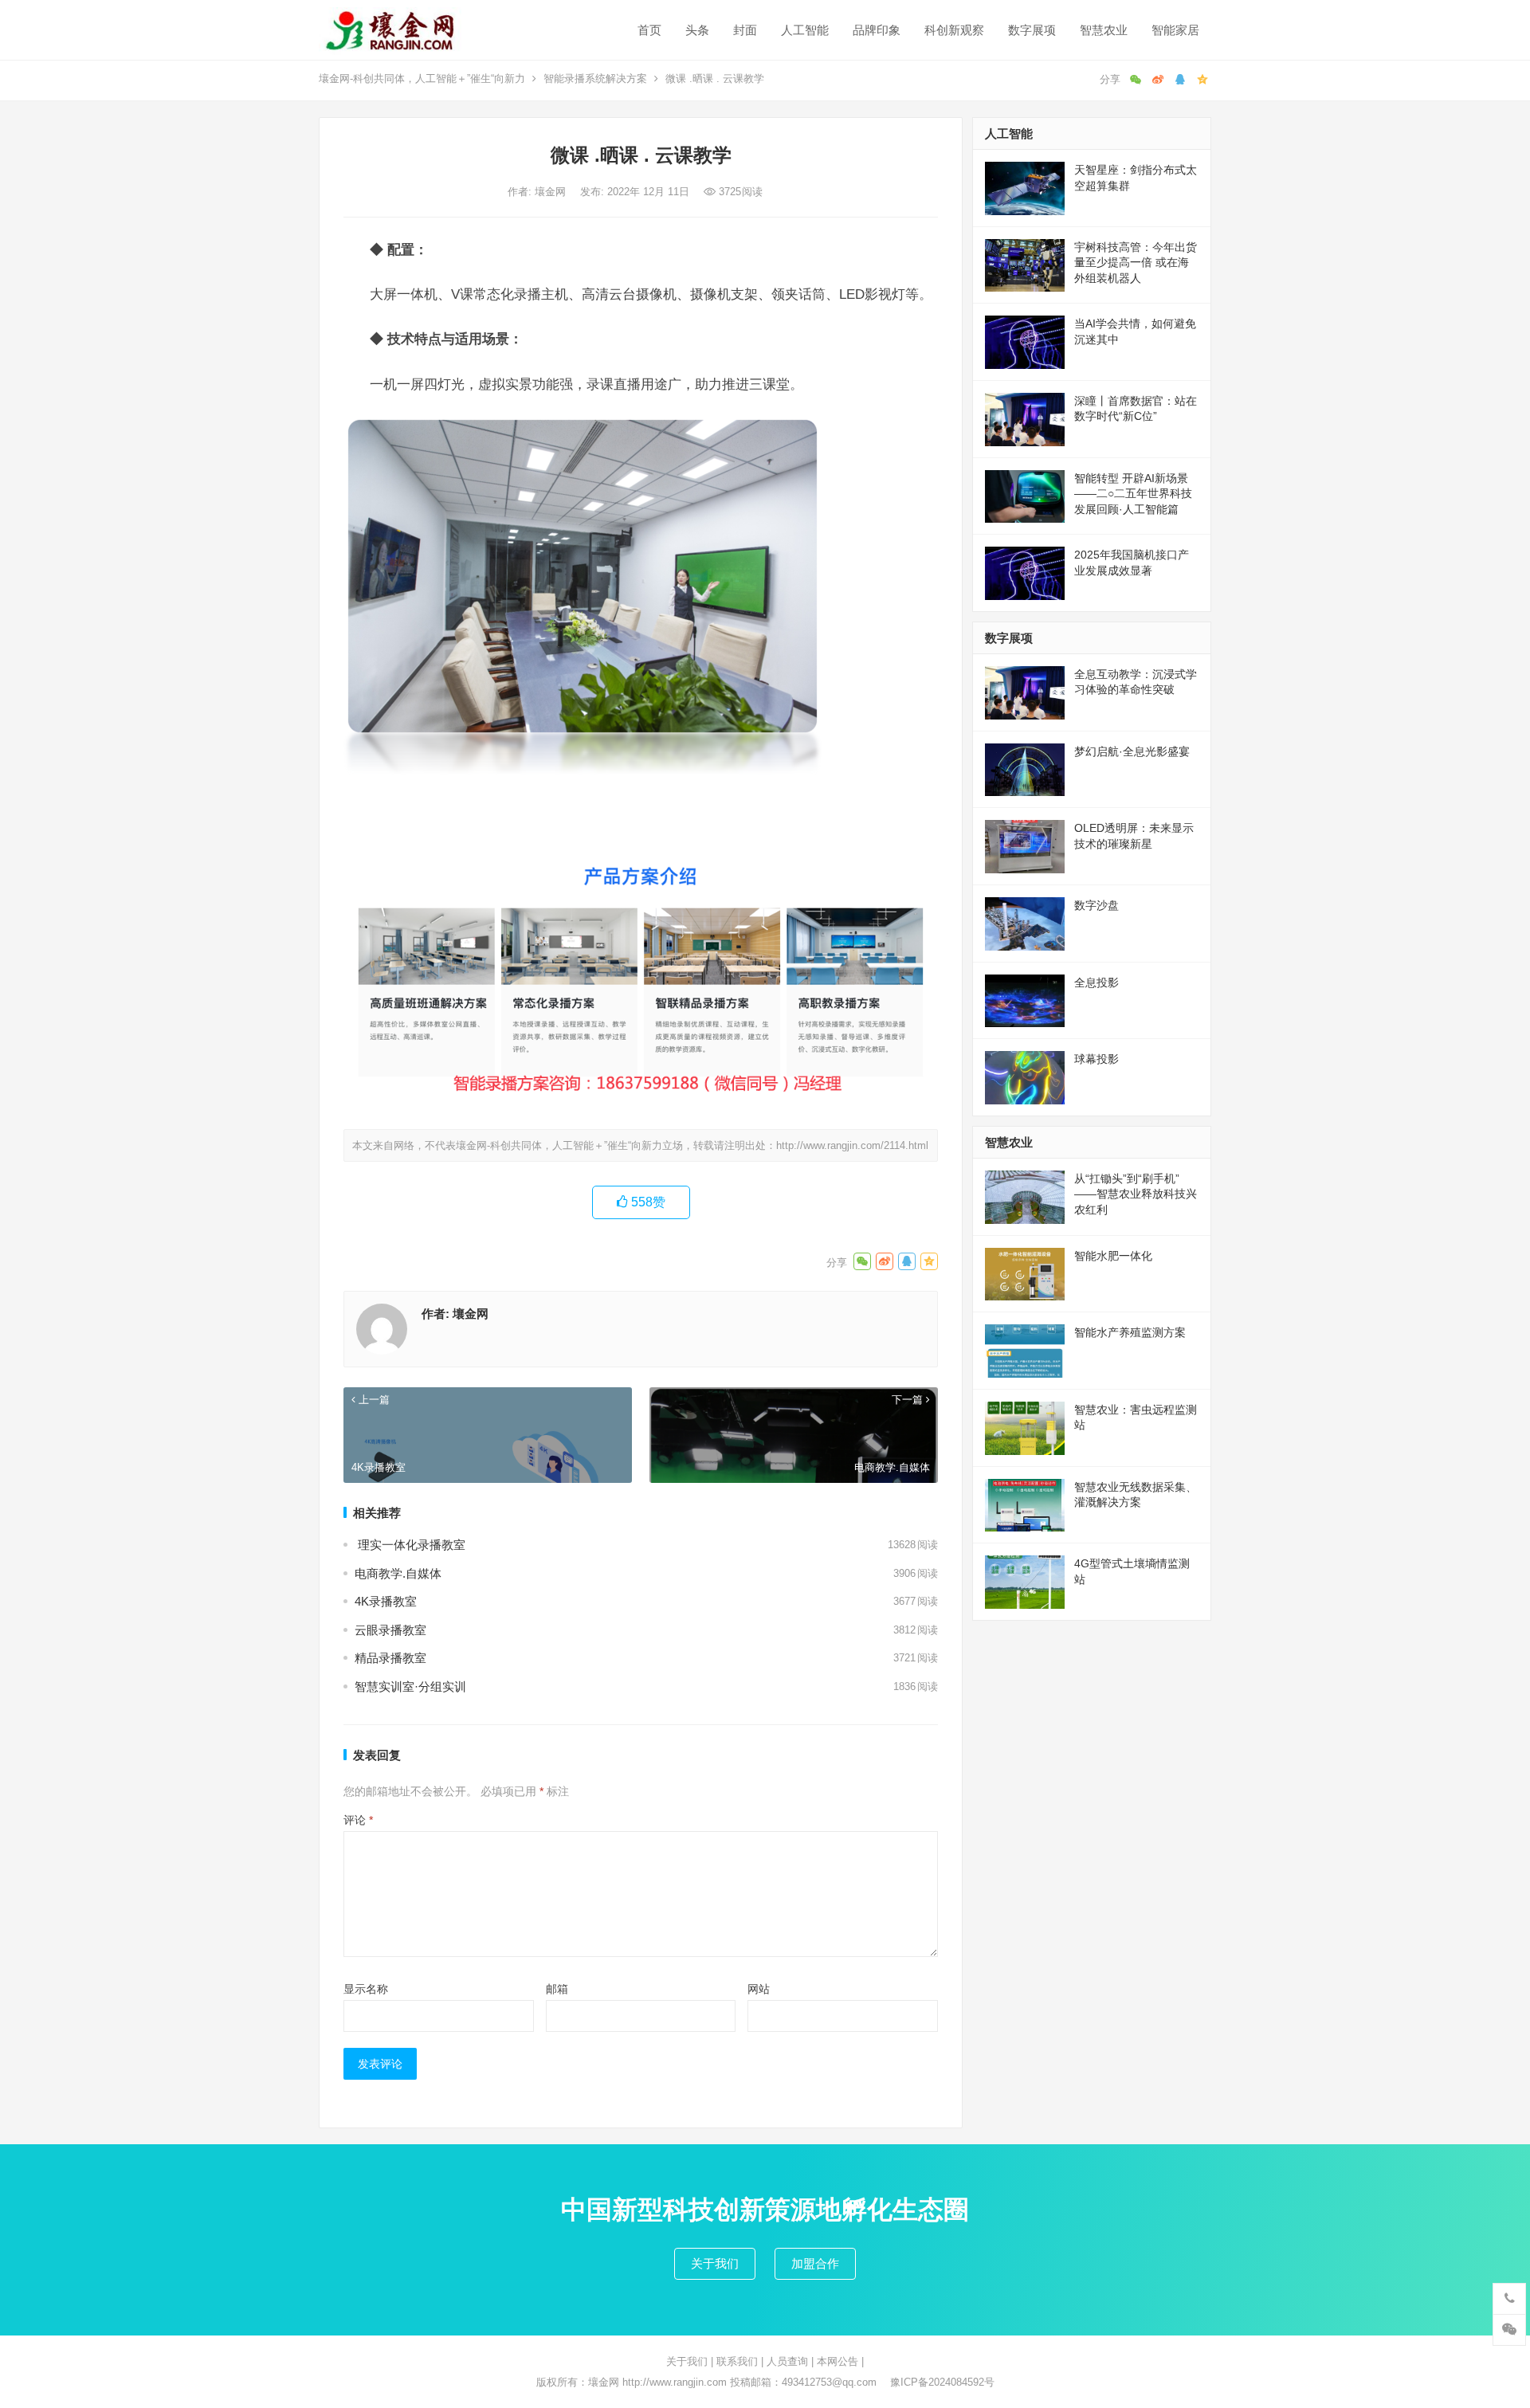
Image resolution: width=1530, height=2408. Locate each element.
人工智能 (805, 30)
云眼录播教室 (390, 1630)
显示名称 (366, 1989)
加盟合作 (815, 2263)
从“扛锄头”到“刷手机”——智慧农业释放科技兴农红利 (1136, 1194)
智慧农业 (1104, 30)
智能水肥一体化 (1113, 1256)
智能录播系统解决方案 (595, 78)
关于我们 (715, 2263)
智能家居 (1175, 30)
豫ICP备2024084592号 (942, 2382)
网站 (759, 1989)
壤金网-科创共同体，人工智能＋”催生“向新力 (422, 78)
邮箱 (557, 1989)
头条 (697, 30)
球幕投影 (1096, 1059)
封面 (745, 30)
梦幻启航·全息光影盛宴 (1132, 751)
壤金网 (552, 192)
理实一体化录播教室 (410, 1545)
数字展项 (1032, 30)
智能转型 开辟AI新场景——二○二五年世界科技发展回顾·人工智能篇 (1133, 494)
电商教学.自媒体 (398, 1573)
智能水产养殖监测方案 (1130, 1332)
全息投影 (1096, 982)
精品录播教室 (390, 1658)
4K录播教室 (386, 1601)
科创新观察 (954, 30)
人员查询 (787, 2361)
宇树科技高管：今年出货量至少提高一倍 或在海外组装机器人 (1136, 263)
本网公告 (838, 2361)
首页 (649, 30)
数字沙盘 (1096, 905)
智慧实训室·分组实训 (410, 1686)
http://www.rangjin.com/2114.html (852, 1145)
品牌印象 (877, 30)
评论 (358, 1820)
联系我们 (737, 2361)
